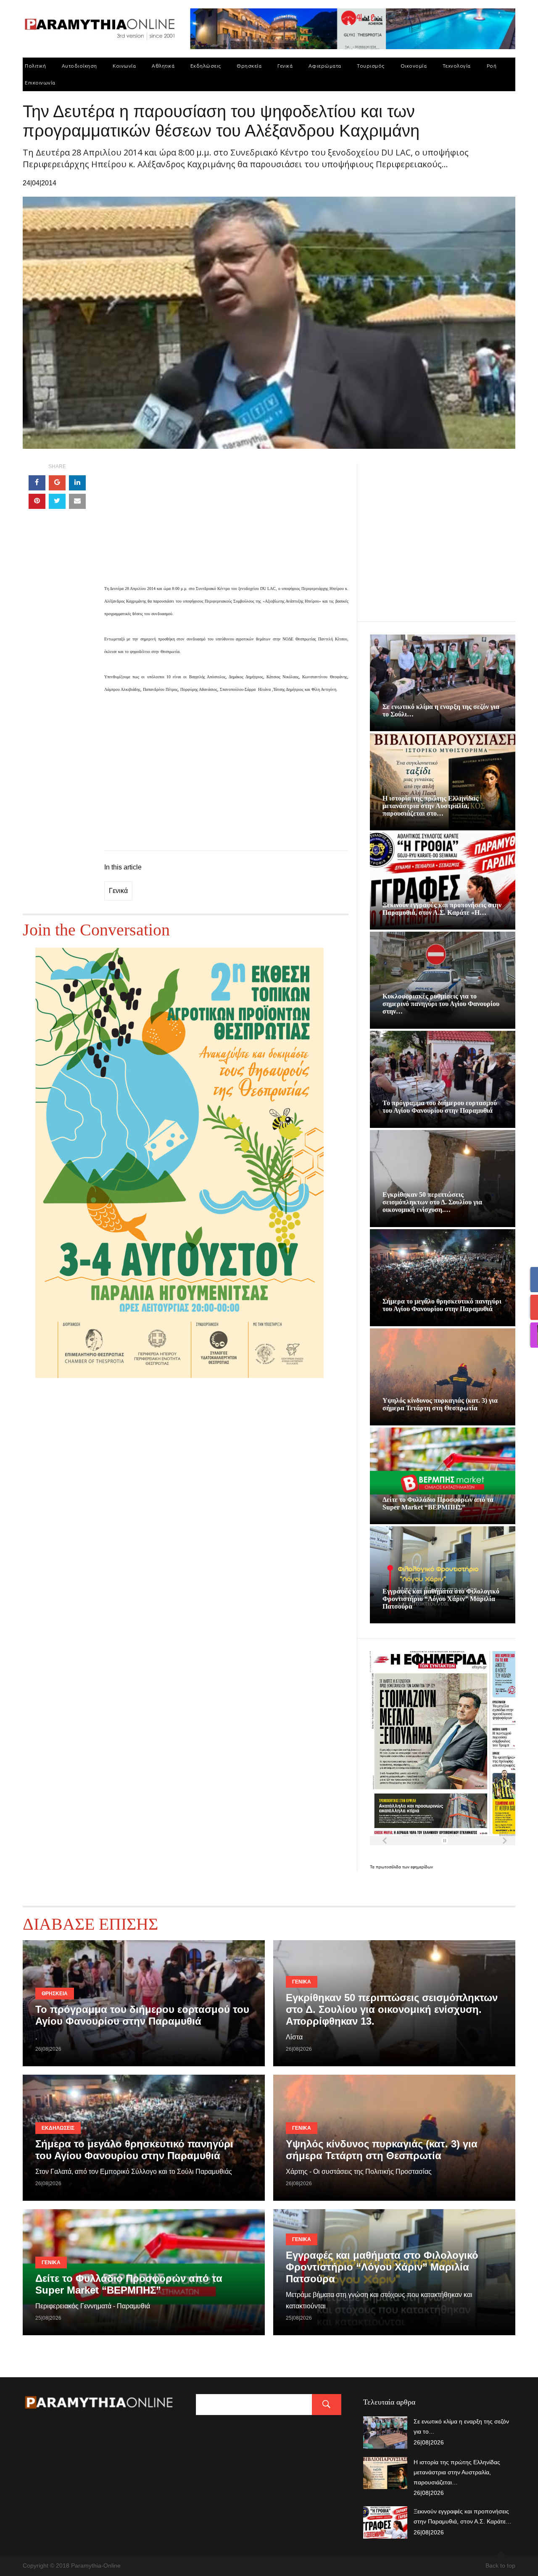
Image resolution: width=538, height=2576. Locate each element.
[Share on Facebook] (37, 483)
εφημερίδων (422, 1867)
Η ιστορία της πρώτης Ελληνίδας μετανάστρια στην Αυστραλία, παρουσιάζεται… (457, 2472)
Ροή (492, 66)
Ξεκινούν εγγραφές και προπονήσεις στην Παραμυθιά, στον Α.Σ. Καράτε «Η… (442, 909)
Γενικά (285, 66)
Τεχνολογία (457, 66)
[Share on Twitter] (57, 501)
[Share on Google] (57, 483)
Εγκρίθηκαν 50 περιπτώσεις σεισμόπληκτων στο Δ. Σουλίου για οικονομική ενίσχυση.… (432, 1202)
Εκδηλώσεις (206, 66)
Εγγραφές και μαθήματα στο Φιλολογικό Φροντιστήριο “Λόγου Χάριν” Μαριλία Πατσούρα (441, 1599)
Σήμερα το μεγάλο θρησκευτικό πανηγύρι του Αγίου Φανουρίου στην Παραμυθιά (442, 1305)
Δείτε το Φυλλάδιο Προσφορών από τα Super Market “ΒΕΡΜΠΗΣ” (438, 1503)
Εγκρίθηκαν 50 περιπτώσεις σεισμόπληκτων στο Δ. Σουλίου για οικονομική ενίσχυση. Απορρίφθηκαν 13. (392, 2009)
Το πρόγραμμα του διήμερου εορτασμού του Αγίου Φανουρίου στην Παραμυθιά (440, 1107)
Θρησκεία (249, 66)
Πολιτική (35, 66)
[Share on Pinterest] (37, 501)
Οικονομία (414, 66)
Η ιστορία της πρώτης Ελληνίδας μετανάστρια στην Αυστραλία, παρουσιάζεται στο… (430, 806)
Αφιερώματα (325, 66)
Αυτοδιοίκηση (79, 66)
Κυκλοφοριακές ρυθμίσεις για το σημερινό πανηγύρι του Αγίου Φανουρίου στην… (441, 1004)
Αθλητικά (163, 66)
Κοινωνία (124, 66)
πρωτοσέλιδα (389, 1867)
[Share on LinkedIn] (77, 483)
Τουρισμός (371, 66)
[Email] (77, 501)
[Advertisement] (226, 523)
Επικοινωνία (40, 83)
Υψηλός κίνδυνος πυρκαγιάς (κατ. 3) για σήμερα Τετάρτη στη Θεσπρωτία (440, 1404)
